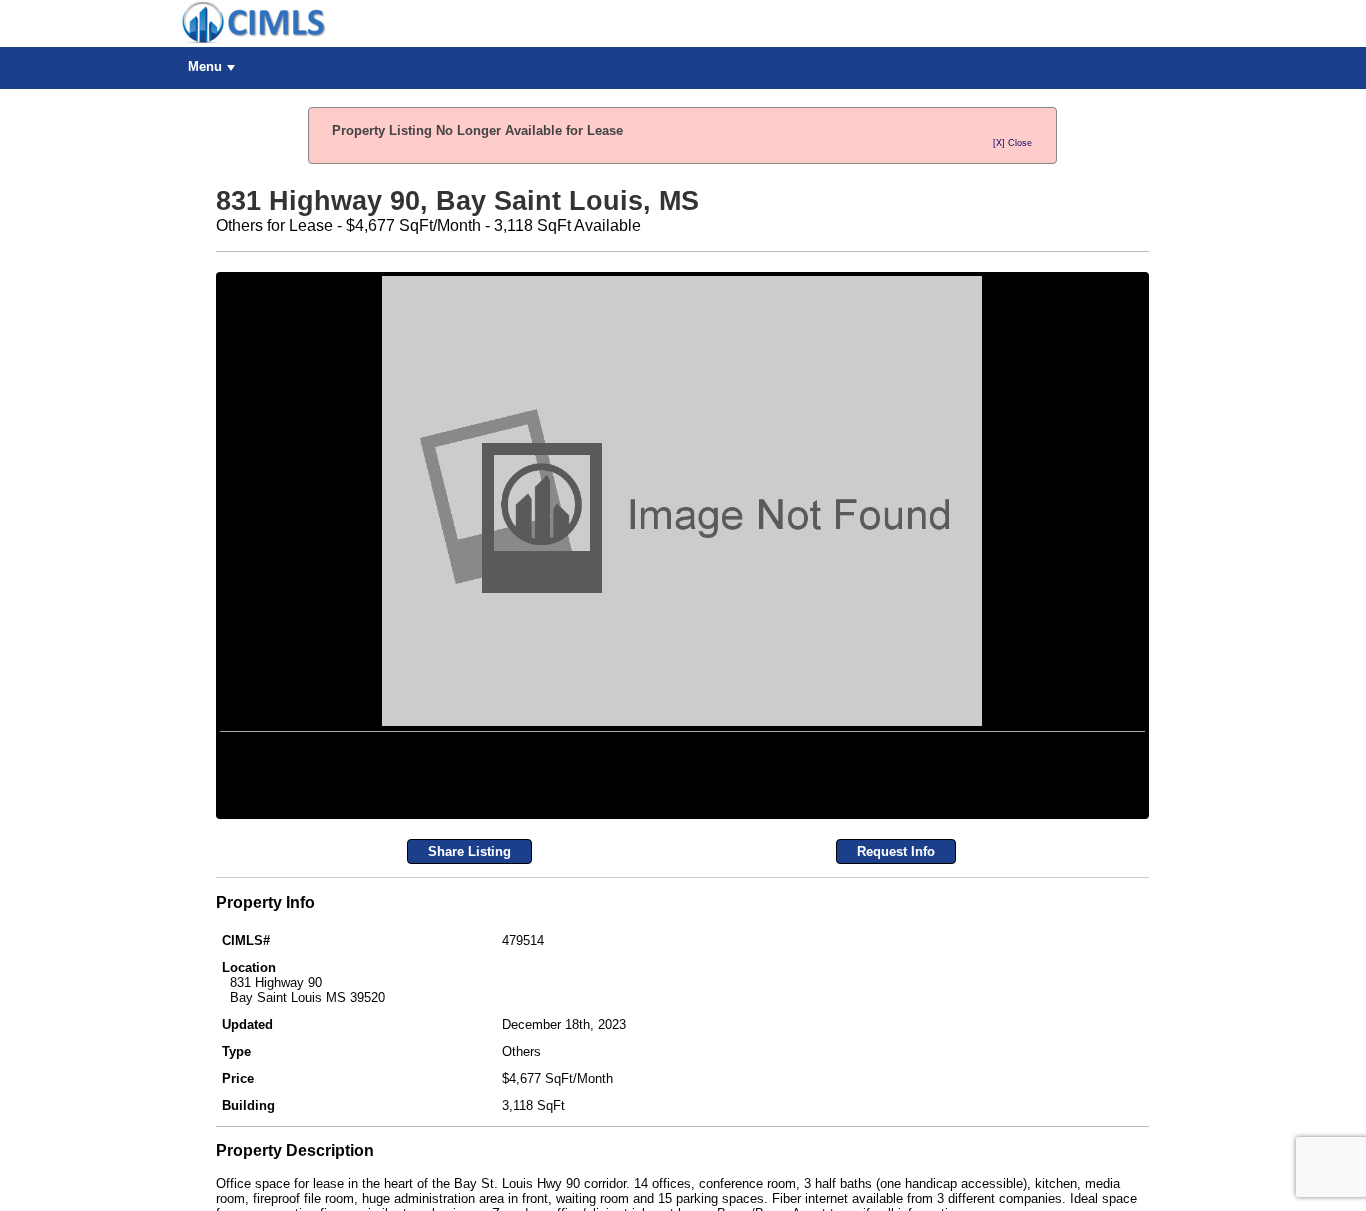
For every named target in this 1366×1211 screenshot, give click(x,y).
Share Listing (469, 1095)
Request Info (896, 1095)
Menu (205, 66)
